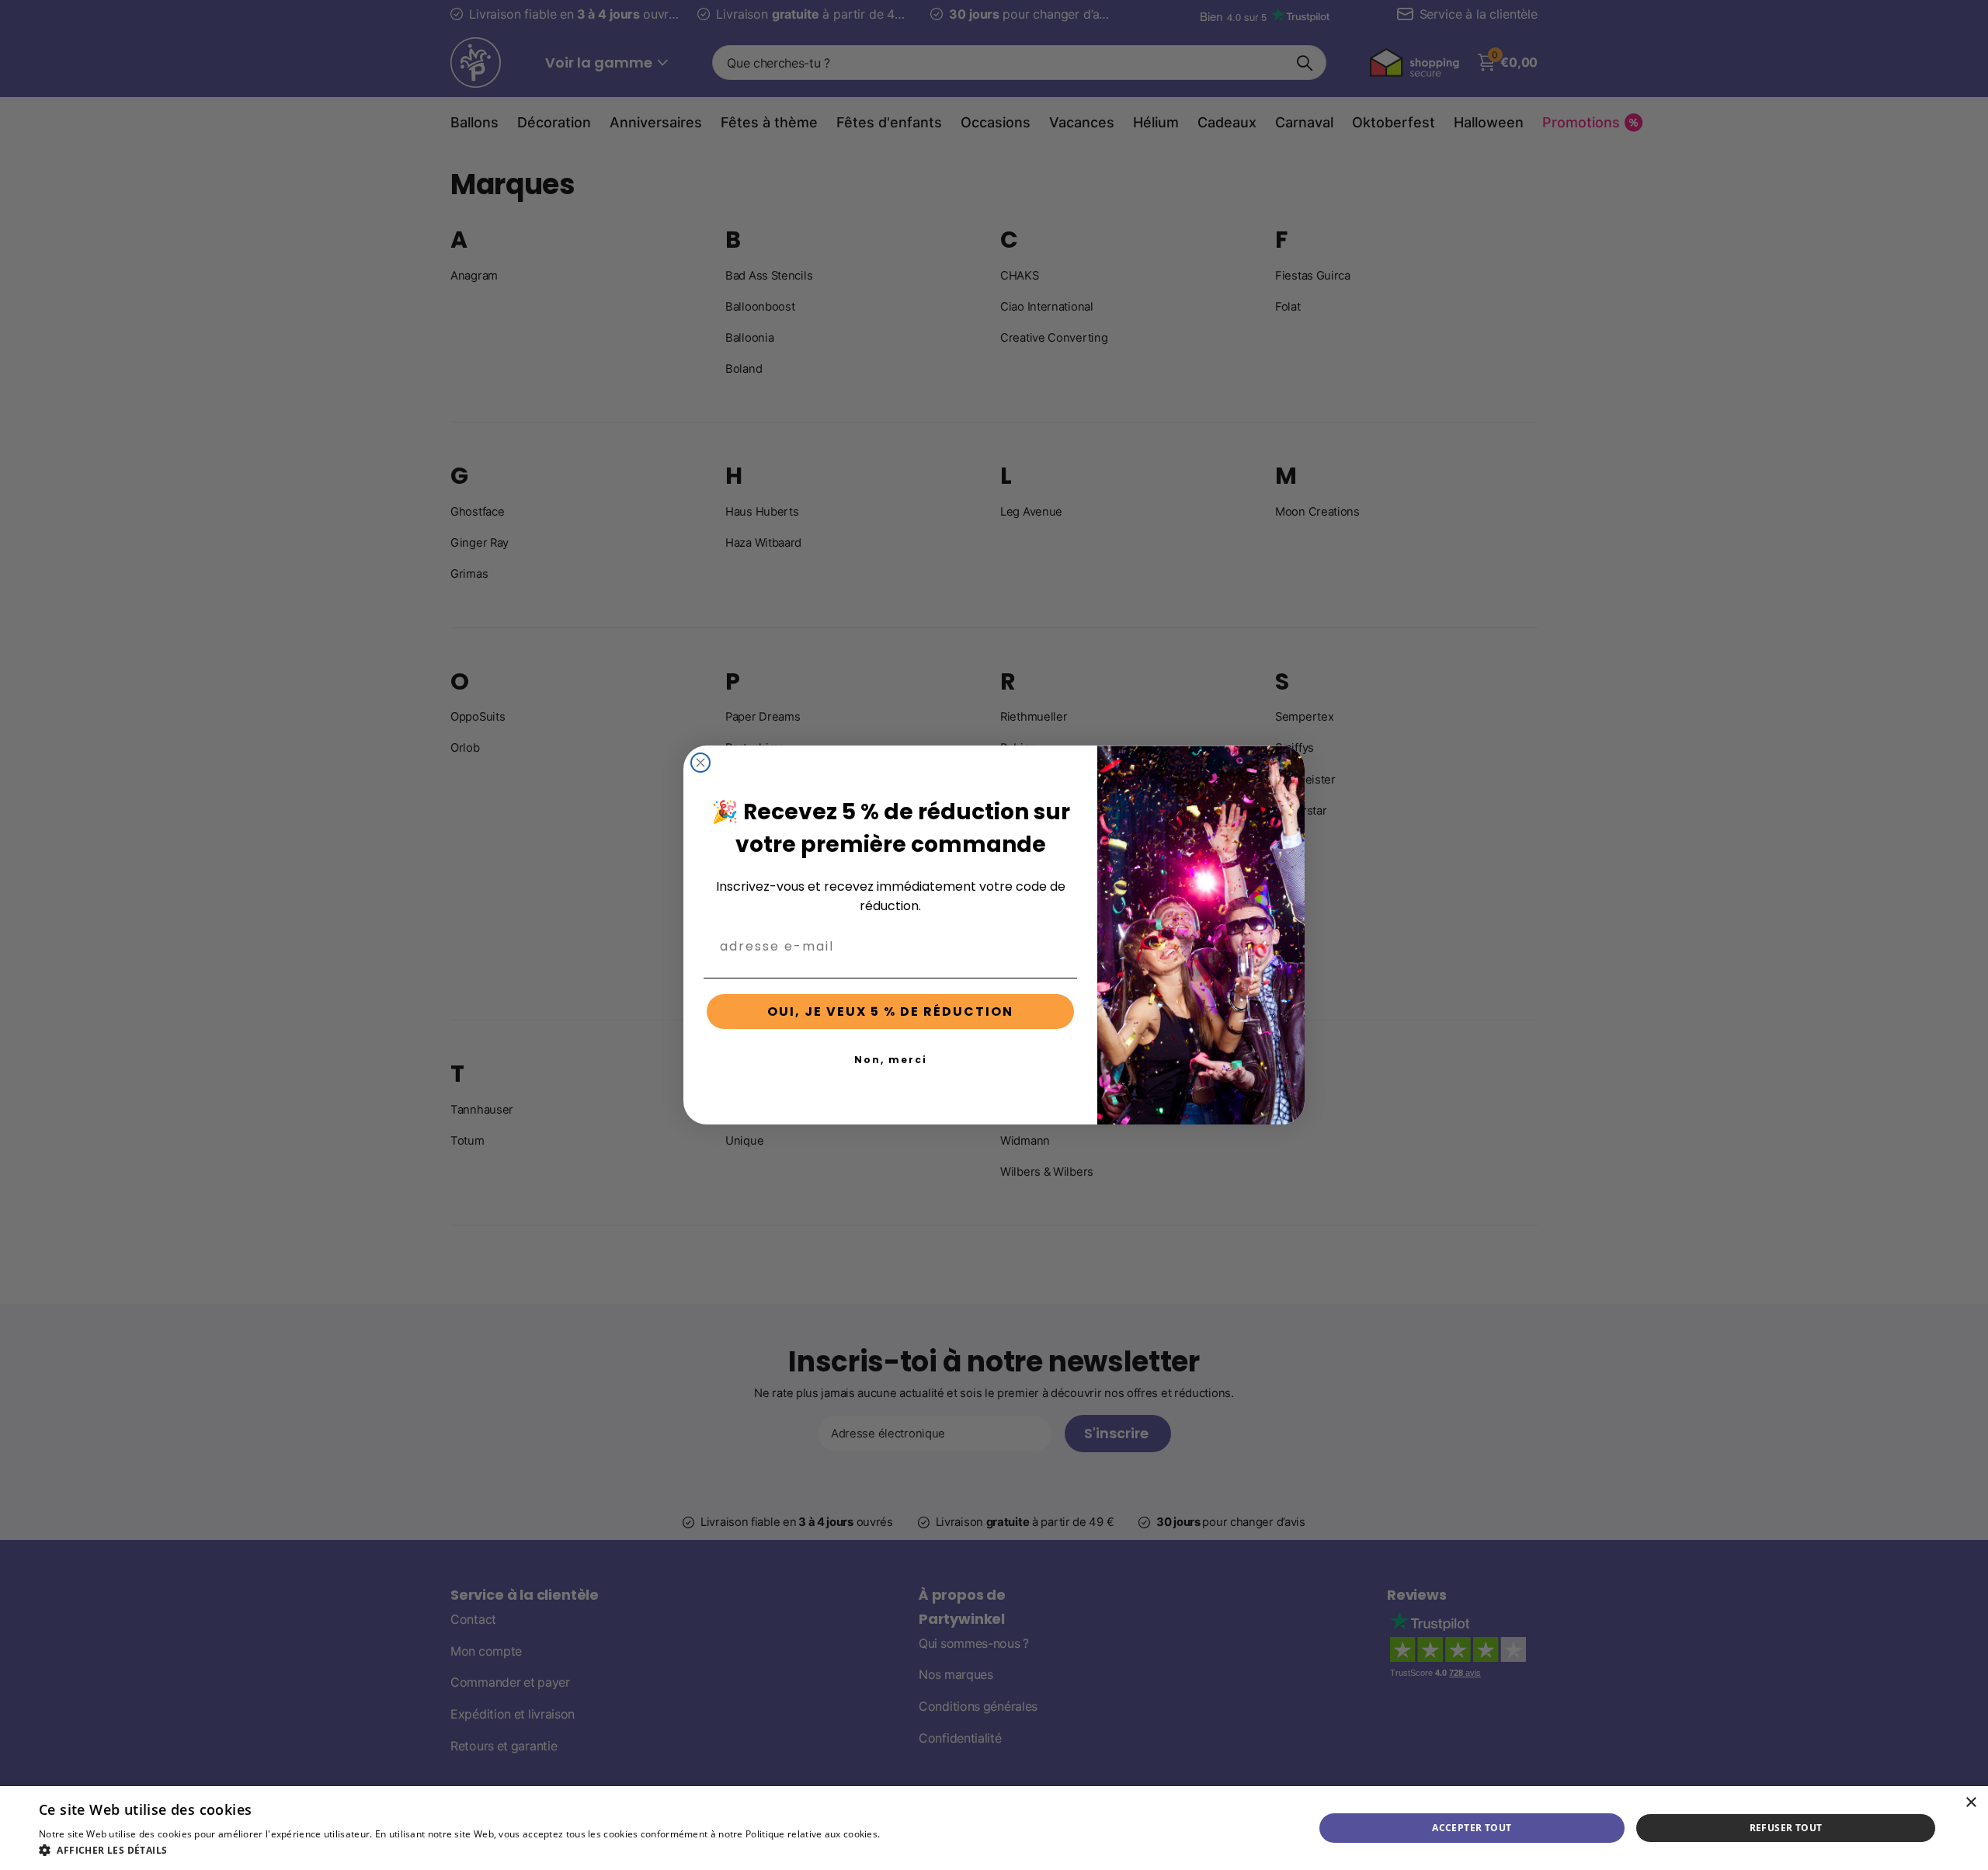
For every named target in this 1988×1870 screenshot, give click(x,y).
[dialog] (994, 1828)
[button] (492, 1850)
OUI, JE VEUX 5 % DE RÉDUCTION (890, 1011)
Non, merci (891, 1060)
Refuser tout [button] (1786, 1828)
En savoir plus (914, 1834)
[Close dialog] (700, 763)
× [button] (1971, 1803)
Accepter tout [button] (1472, 1828)
